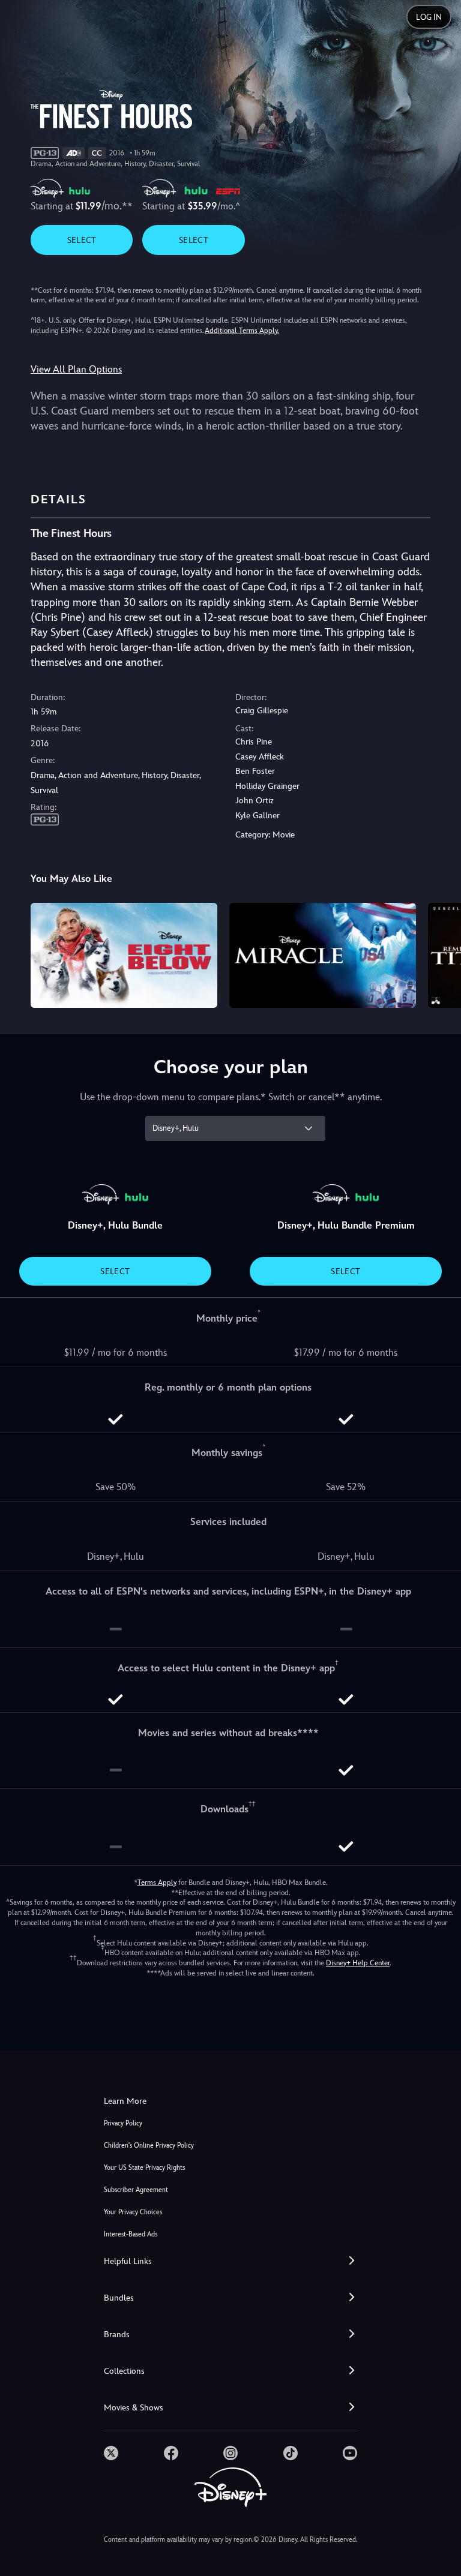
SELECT (82, 240)
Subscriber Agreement (136, 2190)
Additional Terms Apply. (242, 331)
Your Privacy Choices (133, 2212)
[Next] (440, 954)
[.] (111, 2453)
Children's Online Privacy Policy (149, 2146)
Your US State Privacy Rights (144, 2168)
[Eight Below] (124, 955)
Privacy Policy (123, 2123)
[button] (230, 2261)
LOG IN (429, 17)
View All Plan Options (76, 369)
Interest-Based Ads (131, 2234)
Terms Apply (157, 1883)
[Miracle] (323, 955)
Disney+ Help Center (358, 1963)
